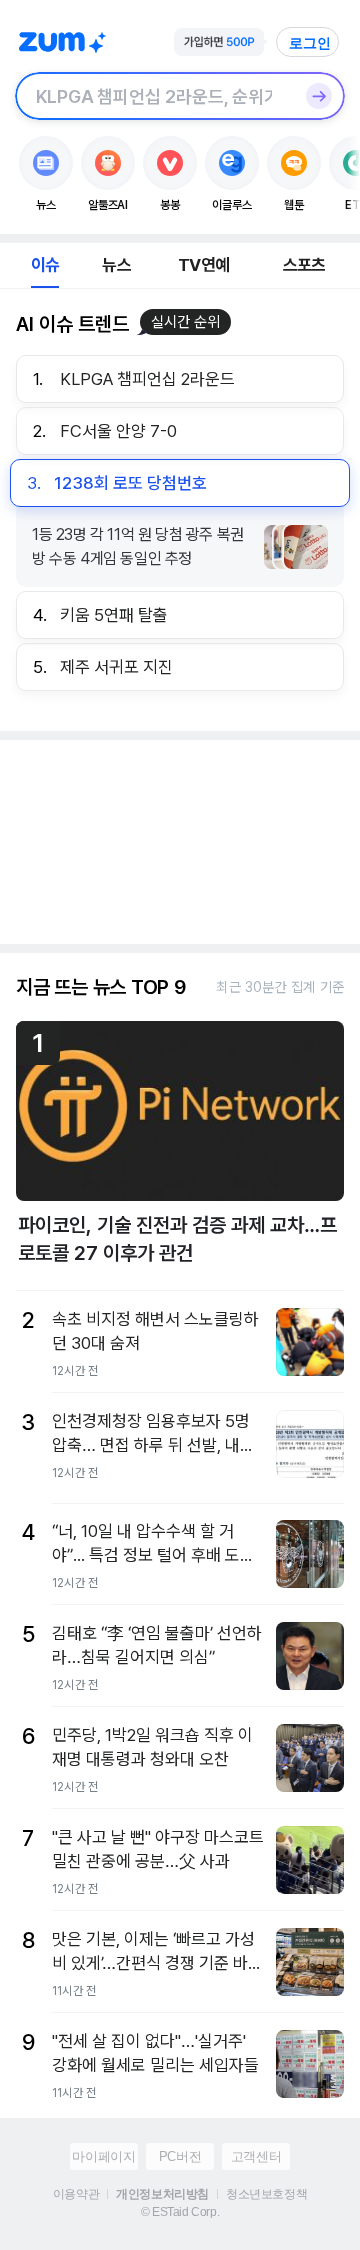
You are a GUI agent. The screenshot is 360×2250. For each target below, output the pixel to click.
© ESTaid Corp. (180, 2212)
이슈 (45, 265)
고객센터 (256, 2156)
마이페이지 (103, 2156)
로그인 (310, 43)
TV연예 (203, 265)
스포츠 (304, 265)
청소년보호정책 (266, 2194)
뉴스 (116, 265)
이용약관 (76, 2194)
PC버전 (180, 2156)
